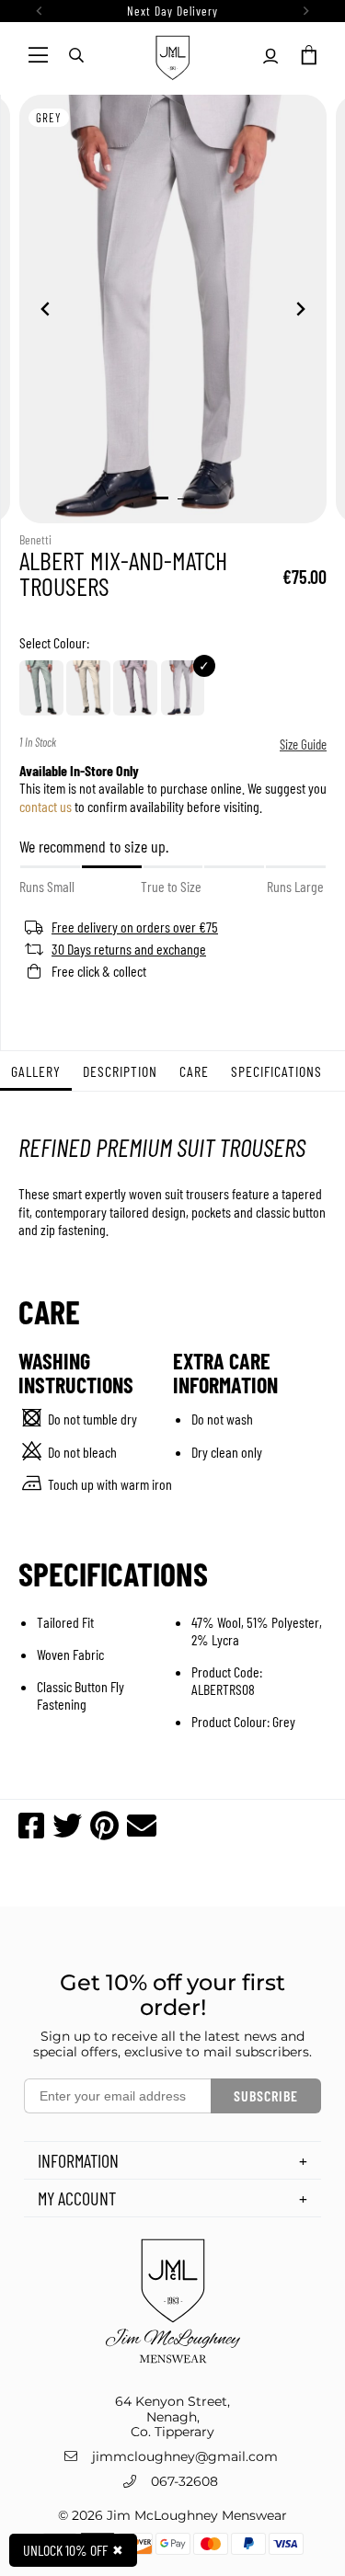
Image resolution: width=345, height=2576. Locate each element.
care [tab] (194, 1071)
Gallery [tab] (36, 1071)
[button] (307, 55)
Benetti (35, 539)
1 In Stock (38, 743)
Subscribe (266, 2095)
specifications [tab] (276, 1071)
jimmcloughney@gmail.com (185, 2456)
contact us (46, 805)
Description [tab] (120, 1071)
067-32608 (184, 2481)
